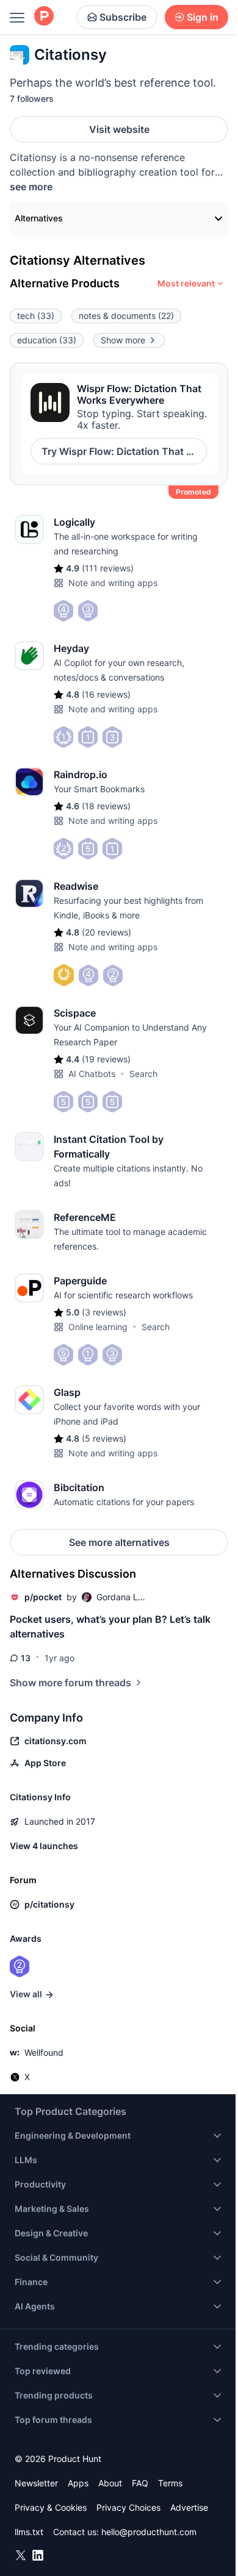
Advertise (189, 2507)
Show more (123, 340)
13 (26, 1658)
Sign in (203, 17)
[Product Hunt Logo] (44, 17)
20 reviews (106, 932)
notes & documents (126, 316)
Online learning (98, 1327)
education (47, 340)
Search (143, 1074)
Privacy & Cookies (51, 2507)
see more (31, 187)
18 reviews (106, 806)
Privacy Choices (128, 2507)
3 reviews (104, 1312)
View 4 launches (44, 1846)
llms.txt (29, 2532)
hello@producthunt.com (149, 2532)
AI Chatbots (92, 1074)
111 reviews (108, 568)
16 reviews (106, 694)
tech (36, 316)
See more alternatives (119, 1542)
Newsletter (36, 2483)
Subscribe (123, 17)
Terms (170, 2483)
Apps (78, 2483)
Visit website (119, 129)
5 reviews (104, 1438)
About (110, 2483)
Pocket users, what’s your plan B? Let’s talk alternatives (110, 1626)
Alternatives (39, 218)
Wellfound (44, 2052)
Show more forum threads (70, 1683)
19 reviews (106, 1059)
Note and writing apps (113, 583)
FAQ (140, 2483)
